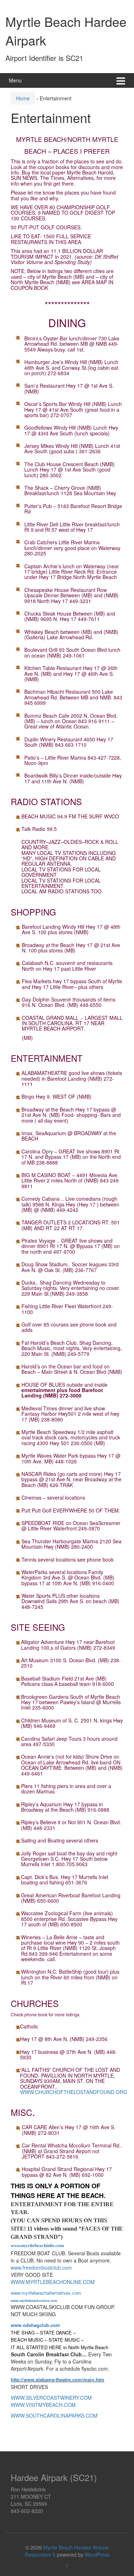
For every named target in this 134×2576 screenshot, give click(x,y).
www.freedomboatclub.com (41, 2267)
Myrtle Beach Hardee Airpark (76, 2547)
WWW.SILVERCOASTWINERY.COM (51, 2398)
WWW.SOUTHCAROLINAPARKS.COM (54, 2415)
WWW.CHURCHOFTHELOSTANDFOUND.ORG (74, 2092)
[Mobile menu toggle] (121, 80)
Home (23, 98)
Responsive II (40, 2555)
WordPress (97, 2555)
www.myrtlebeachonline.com (34, 2301)
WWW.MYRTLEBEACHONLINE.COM (53, 2282)
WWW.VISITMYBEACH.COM (43, 2405)
